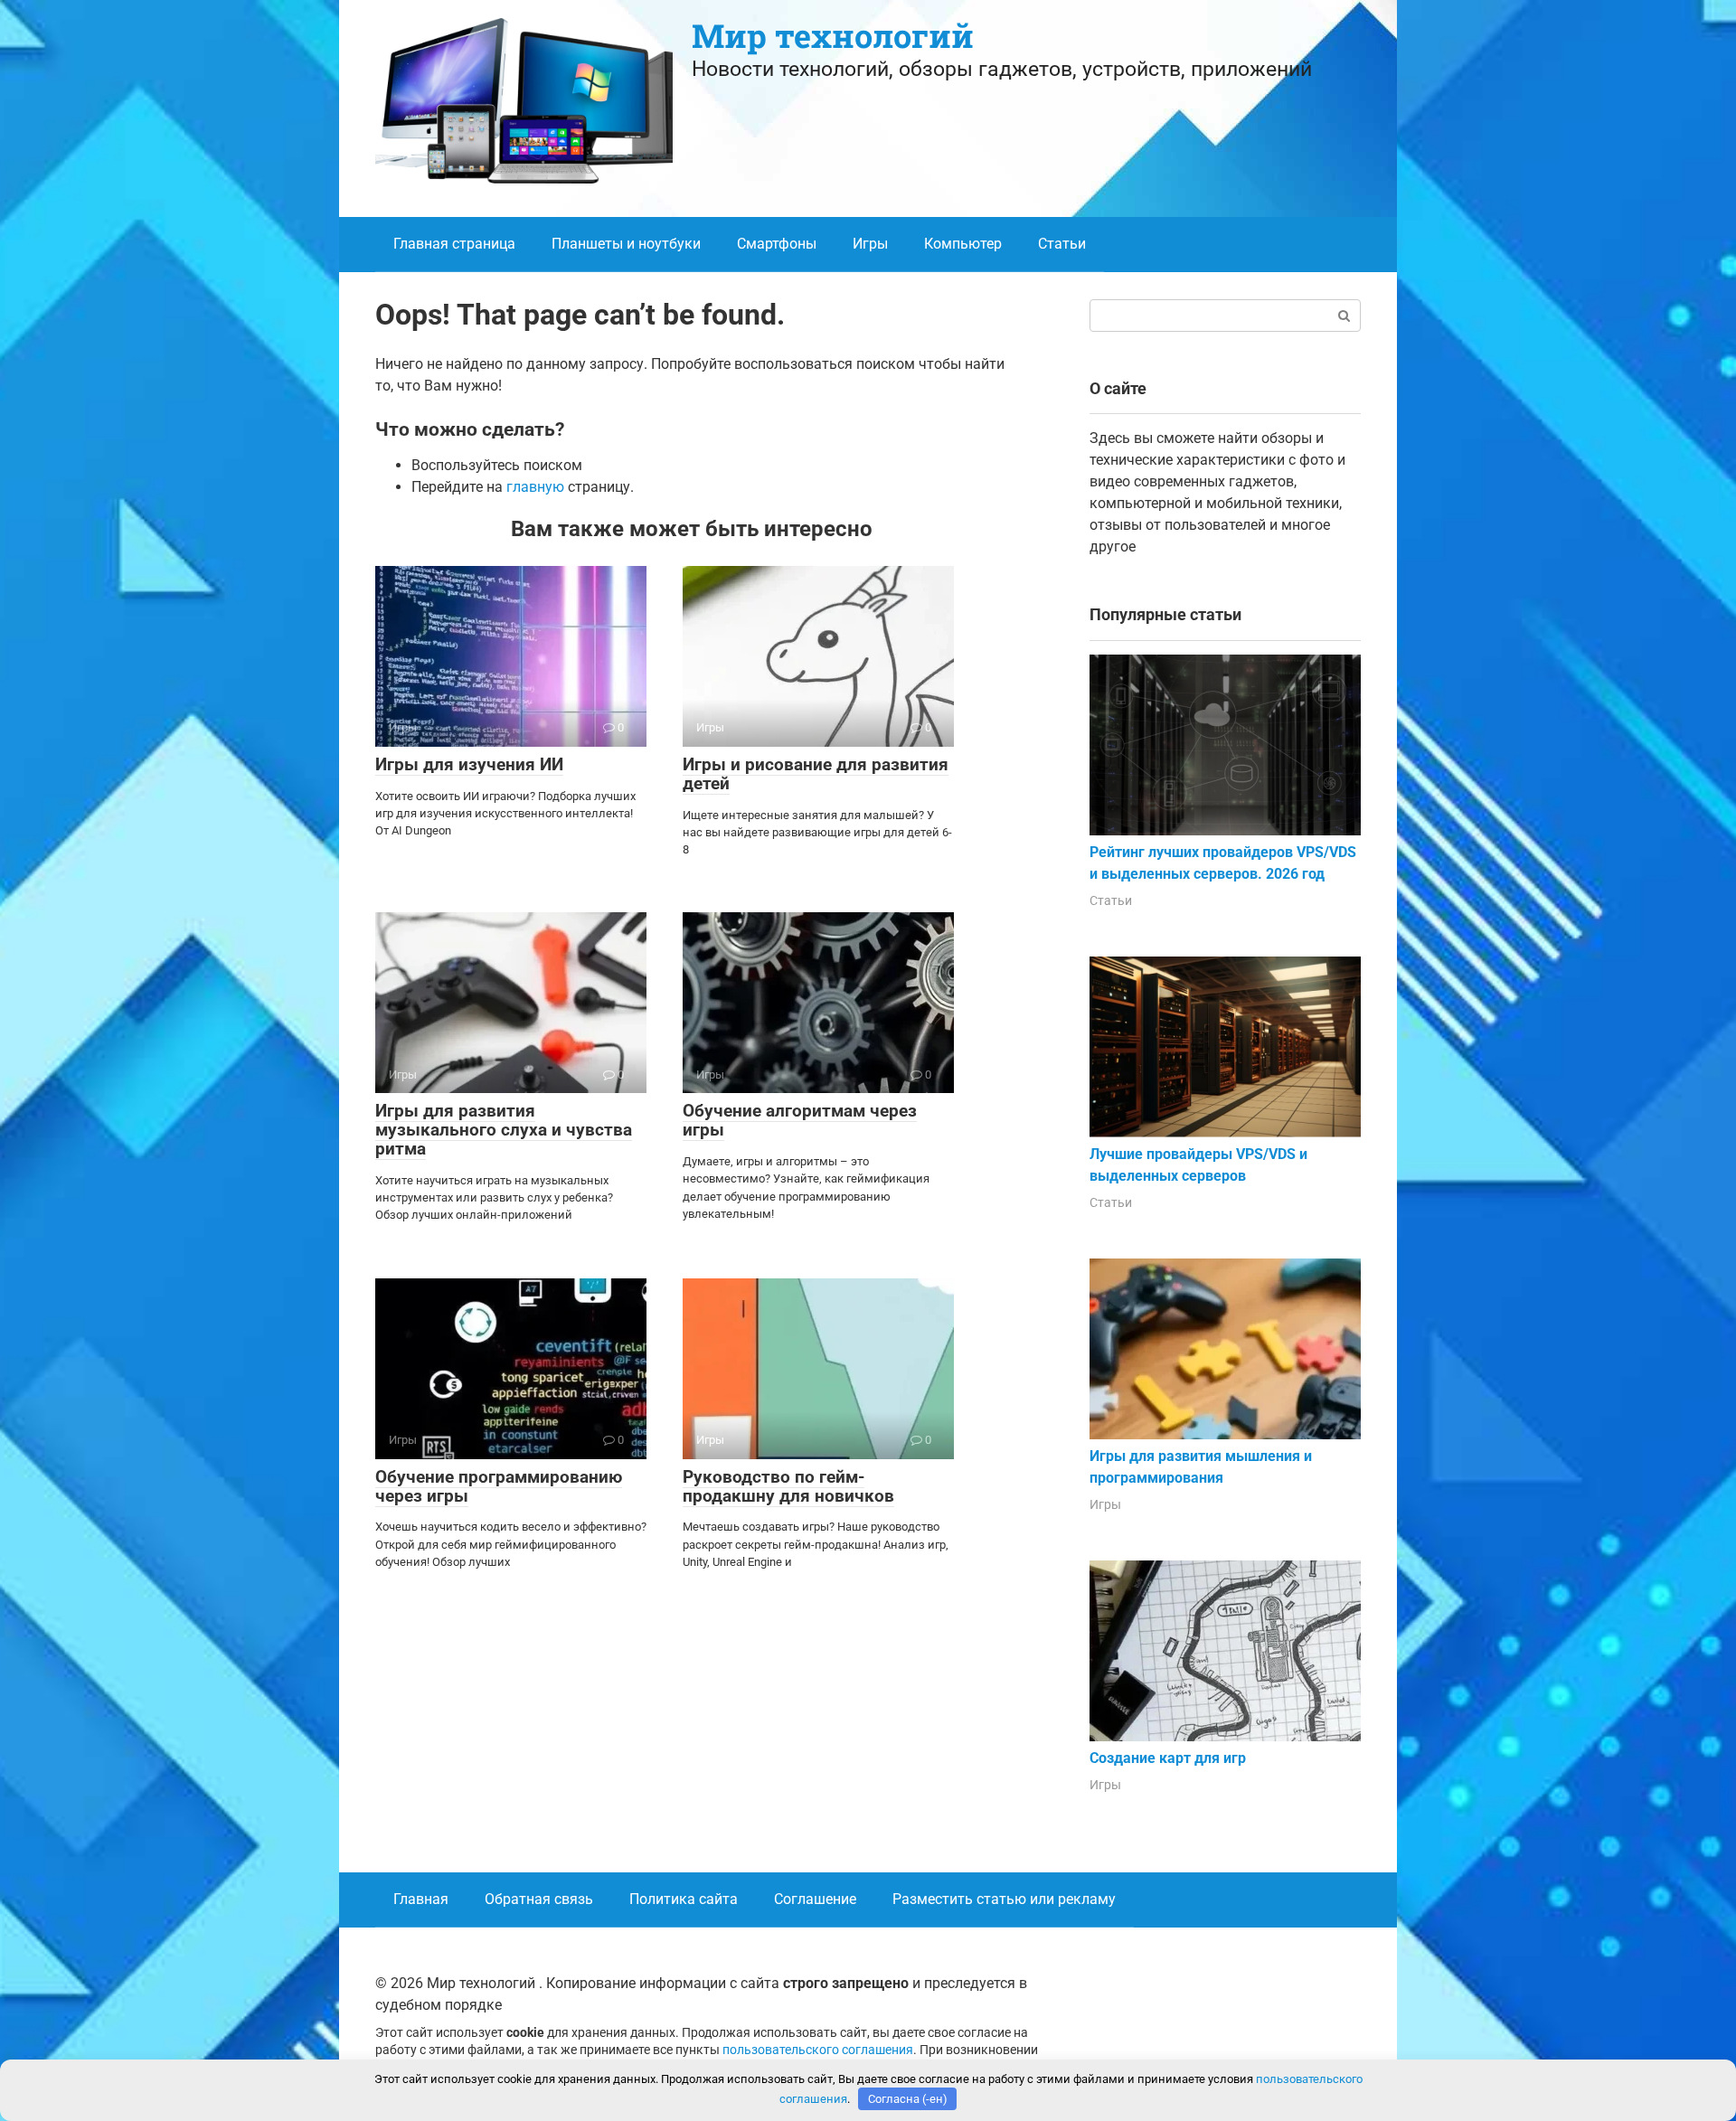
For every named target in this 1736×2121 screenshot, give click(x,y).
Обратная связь (539, 1899)
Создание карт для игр (1168, 1758)
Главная (421, 1899)
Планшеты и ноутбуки (626, 244)
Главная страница (454, 244)
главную (535, 487)
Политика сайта (684, 1899)
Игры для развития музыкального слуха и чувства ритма (504, 1130)
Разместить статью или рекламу (1004, 1899)
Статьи (1062, 244)
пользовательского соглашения (818, 2050)
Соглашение (815, 1899)
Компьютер (963, 244)
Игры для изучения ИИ (469, 764)
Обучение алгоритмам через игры (800, 1120)
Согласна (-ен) (908, 2099)
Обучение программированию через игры (499, 1486)
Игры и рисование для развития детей (816, 774)
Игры (870, 244)
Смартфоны (777, 244)
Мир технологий (833, 35)
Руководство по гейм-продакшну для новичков (788, 1486)
